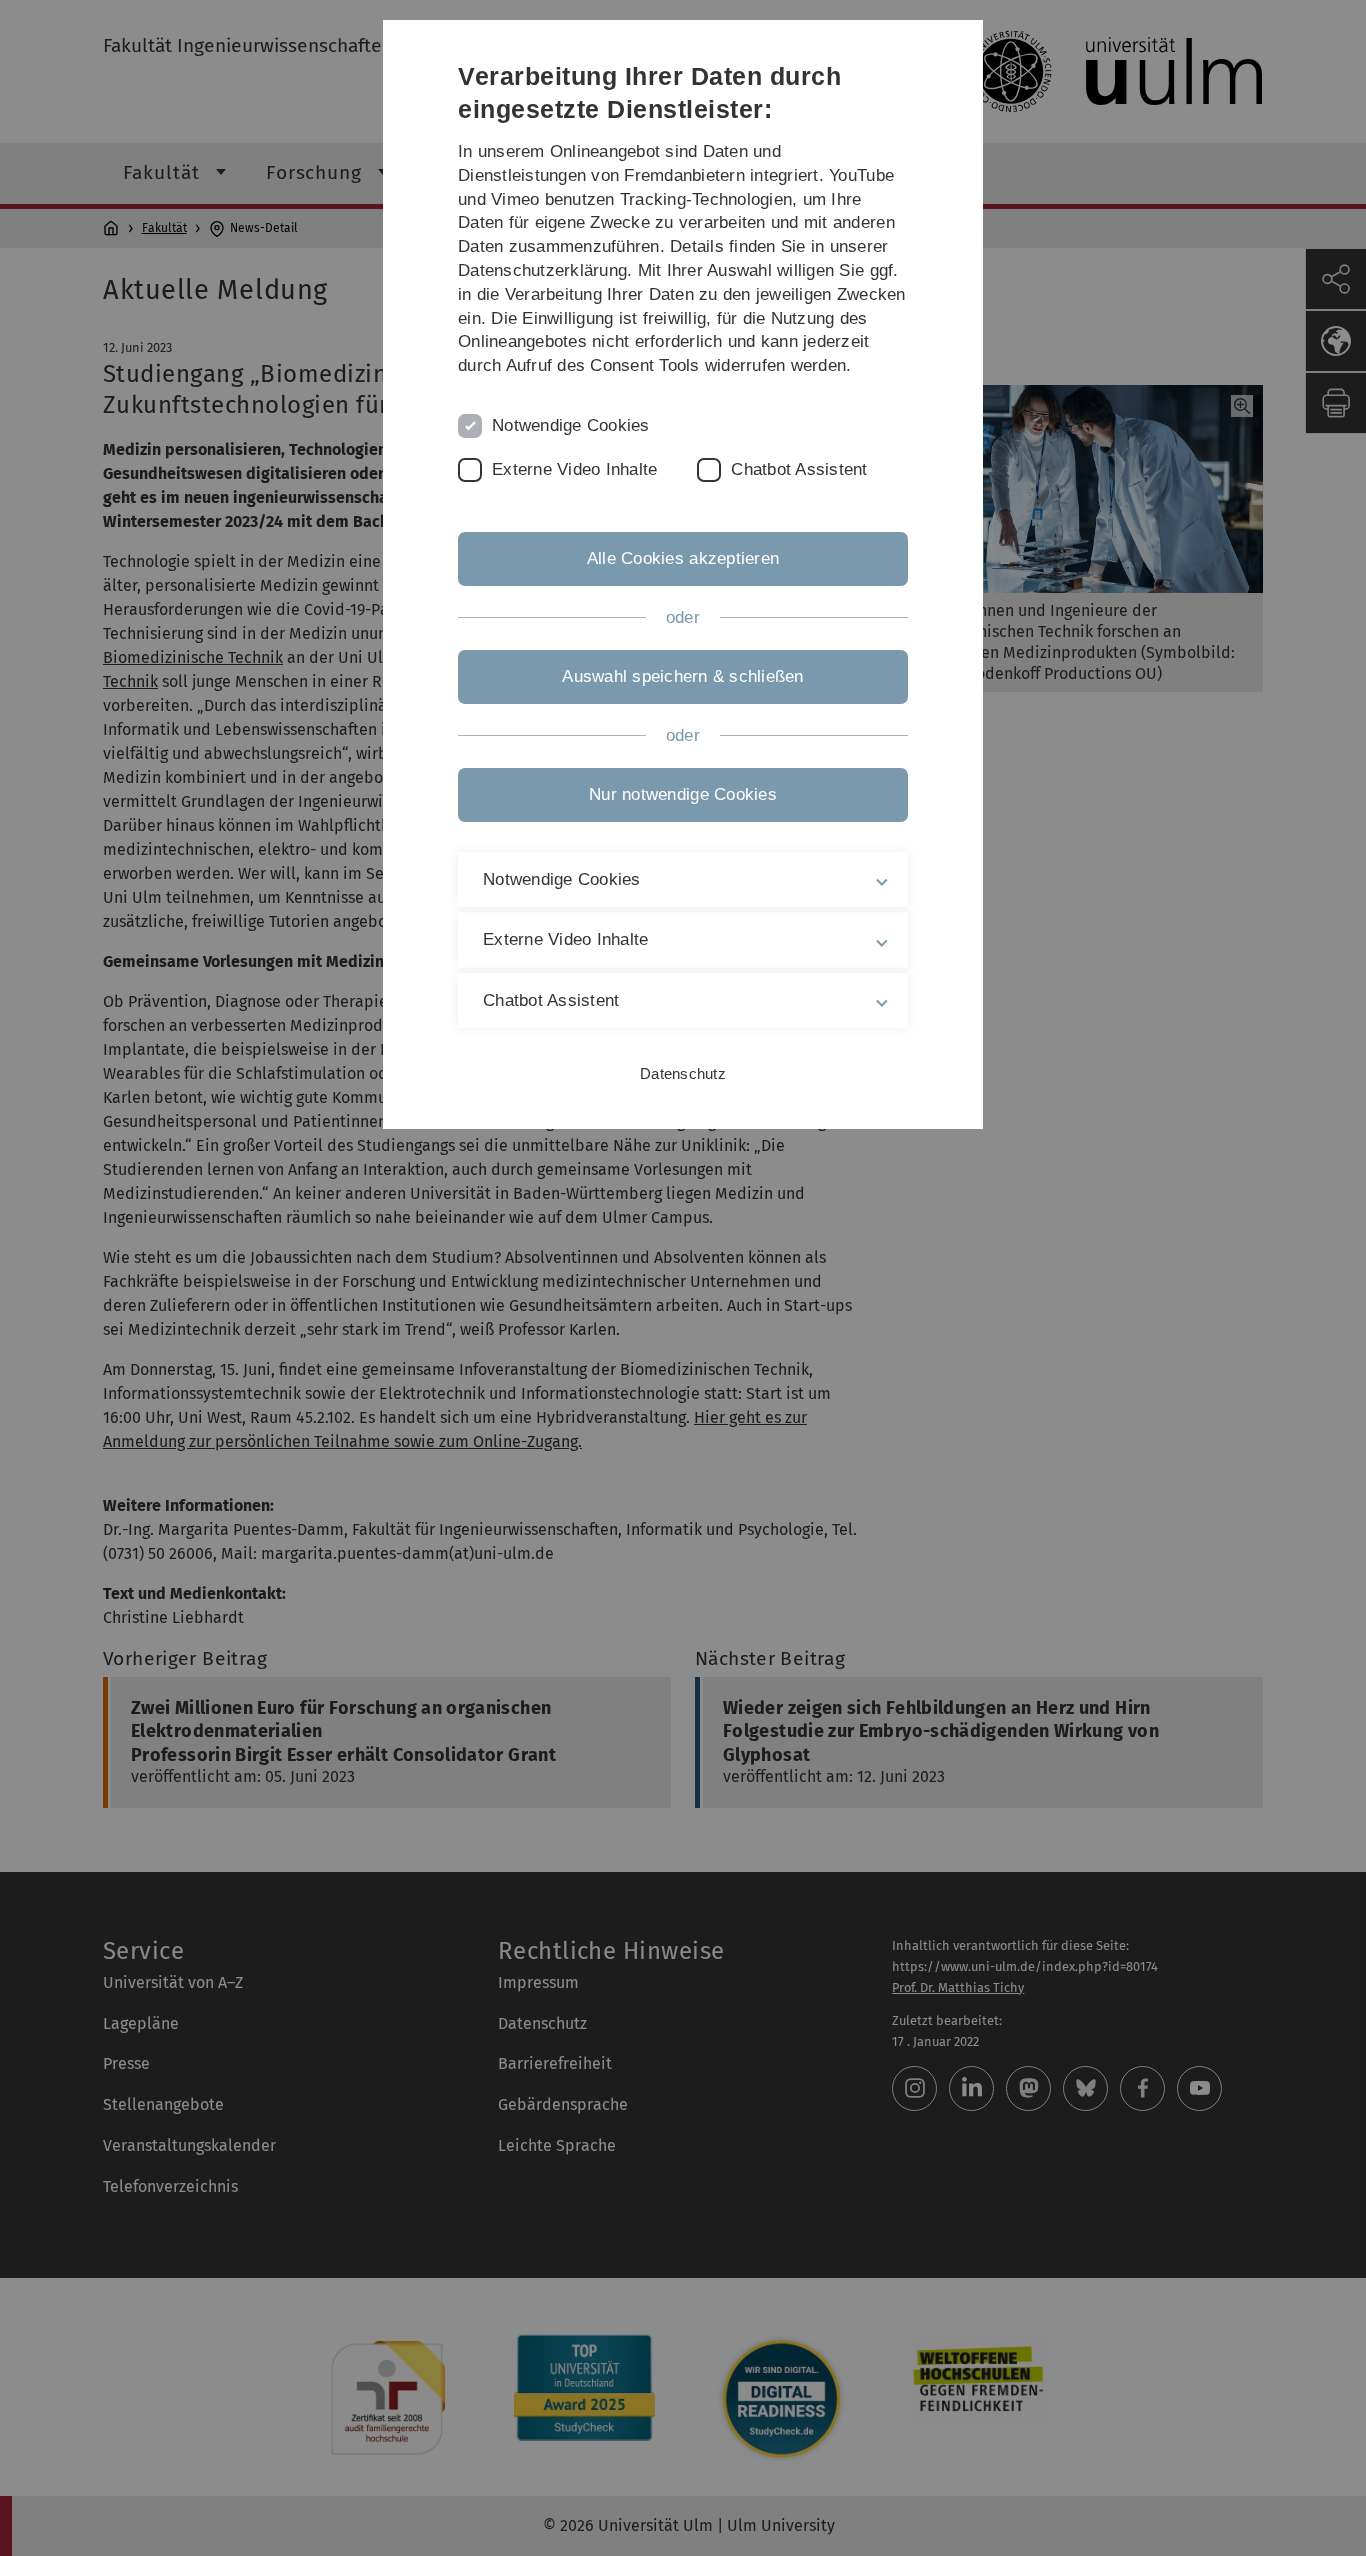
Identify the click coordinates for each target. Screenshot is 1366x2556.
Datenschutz (683, 1073)
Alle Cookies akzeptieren (683, 558)
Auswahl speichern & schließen (682, 676)
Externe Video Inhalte (574, 469)
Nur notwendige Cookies (683, 794)
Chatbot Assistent (799, 469)
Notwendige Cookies (571, 425)
